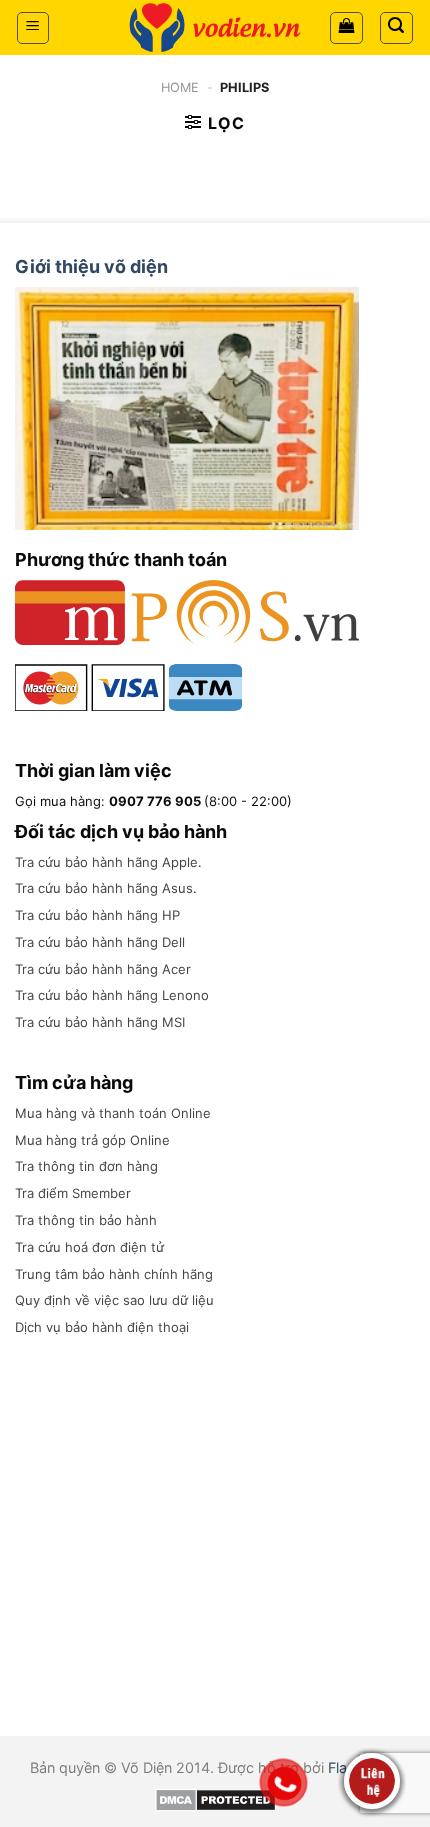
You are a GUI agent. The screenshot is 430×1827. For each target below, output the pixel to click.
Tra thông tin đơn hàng (86, 1166)
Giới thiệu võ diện (91, 266)
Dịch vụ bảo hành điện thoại (102, 1327)
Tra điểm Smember (73, 1193)
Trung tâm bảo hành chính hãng (114, 1274)
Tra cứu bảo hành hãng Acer (103, 969)
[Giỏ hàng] (346, 28)
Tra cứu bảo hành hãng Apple (106, 862)
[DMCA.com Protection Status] (215, 1798)
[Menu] (33, 28)
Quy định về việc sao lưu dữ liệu (114, 1300)
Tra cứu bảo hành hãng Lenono (112, 995)
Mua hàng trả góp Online (92, 1140)
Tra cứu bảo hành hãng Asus (104, 888)
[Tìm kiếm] (397, 28)
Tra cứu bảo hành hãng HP (97, 915)
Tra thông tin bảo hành (86, 1220)
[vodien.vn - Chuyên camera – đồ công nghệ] (215, 27)
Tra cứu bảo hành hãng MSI (100, 1022)
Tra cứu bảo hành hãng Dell (100, 942)
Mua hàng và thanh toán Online (113, 1113)
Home (180, 87)
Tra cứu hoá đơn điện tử (89, 1247)
